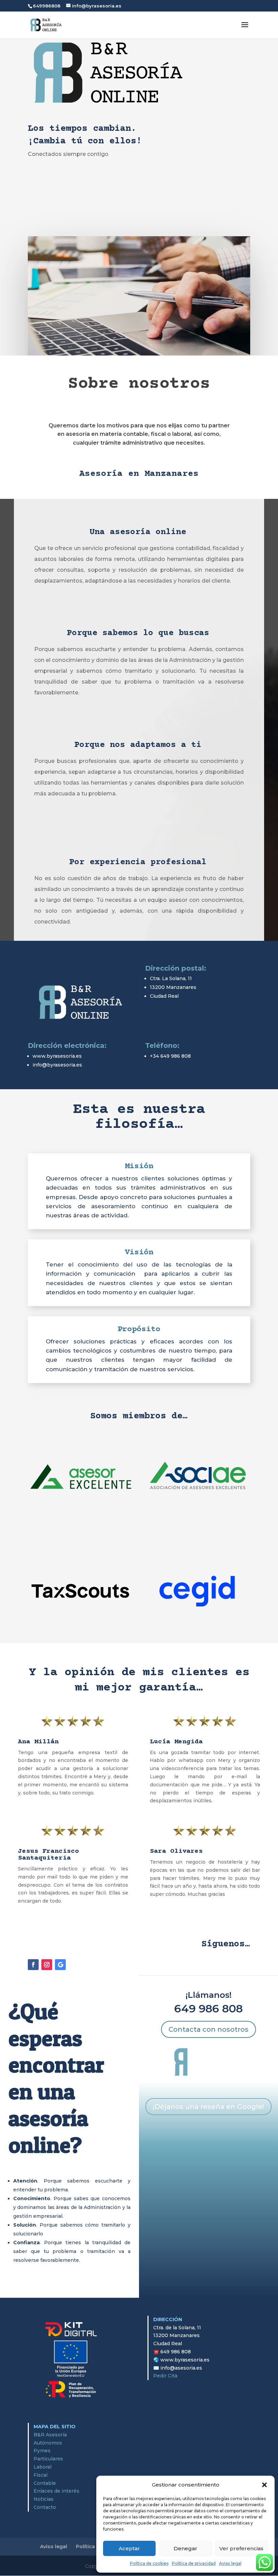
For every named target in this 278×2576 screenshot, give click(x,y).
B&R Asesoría (50, 2435)
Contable (45, 2483)
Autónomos (48, 2443)
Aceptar (129, 2548)
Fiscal (41, 2475)
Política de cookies (149, 2563)
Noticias (44, 2499)
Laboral (43, 2467)
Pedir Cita (165, 2376)
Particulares (48, 2459)
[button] (264, 2485)
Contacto (45, 2507)
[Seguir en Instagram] (47, 1965)
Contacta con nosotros (209, 2029)
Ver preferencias (241, 2548)
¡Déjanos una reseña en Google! (209, 2107)
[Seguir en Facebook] (33, 1965)
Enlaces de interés (56, 2491)
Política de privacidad (194, 2563)
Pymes (42, 2451)
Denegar (185, 2548)
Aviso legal (230, 2563)
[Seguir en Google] (60, 1965)
